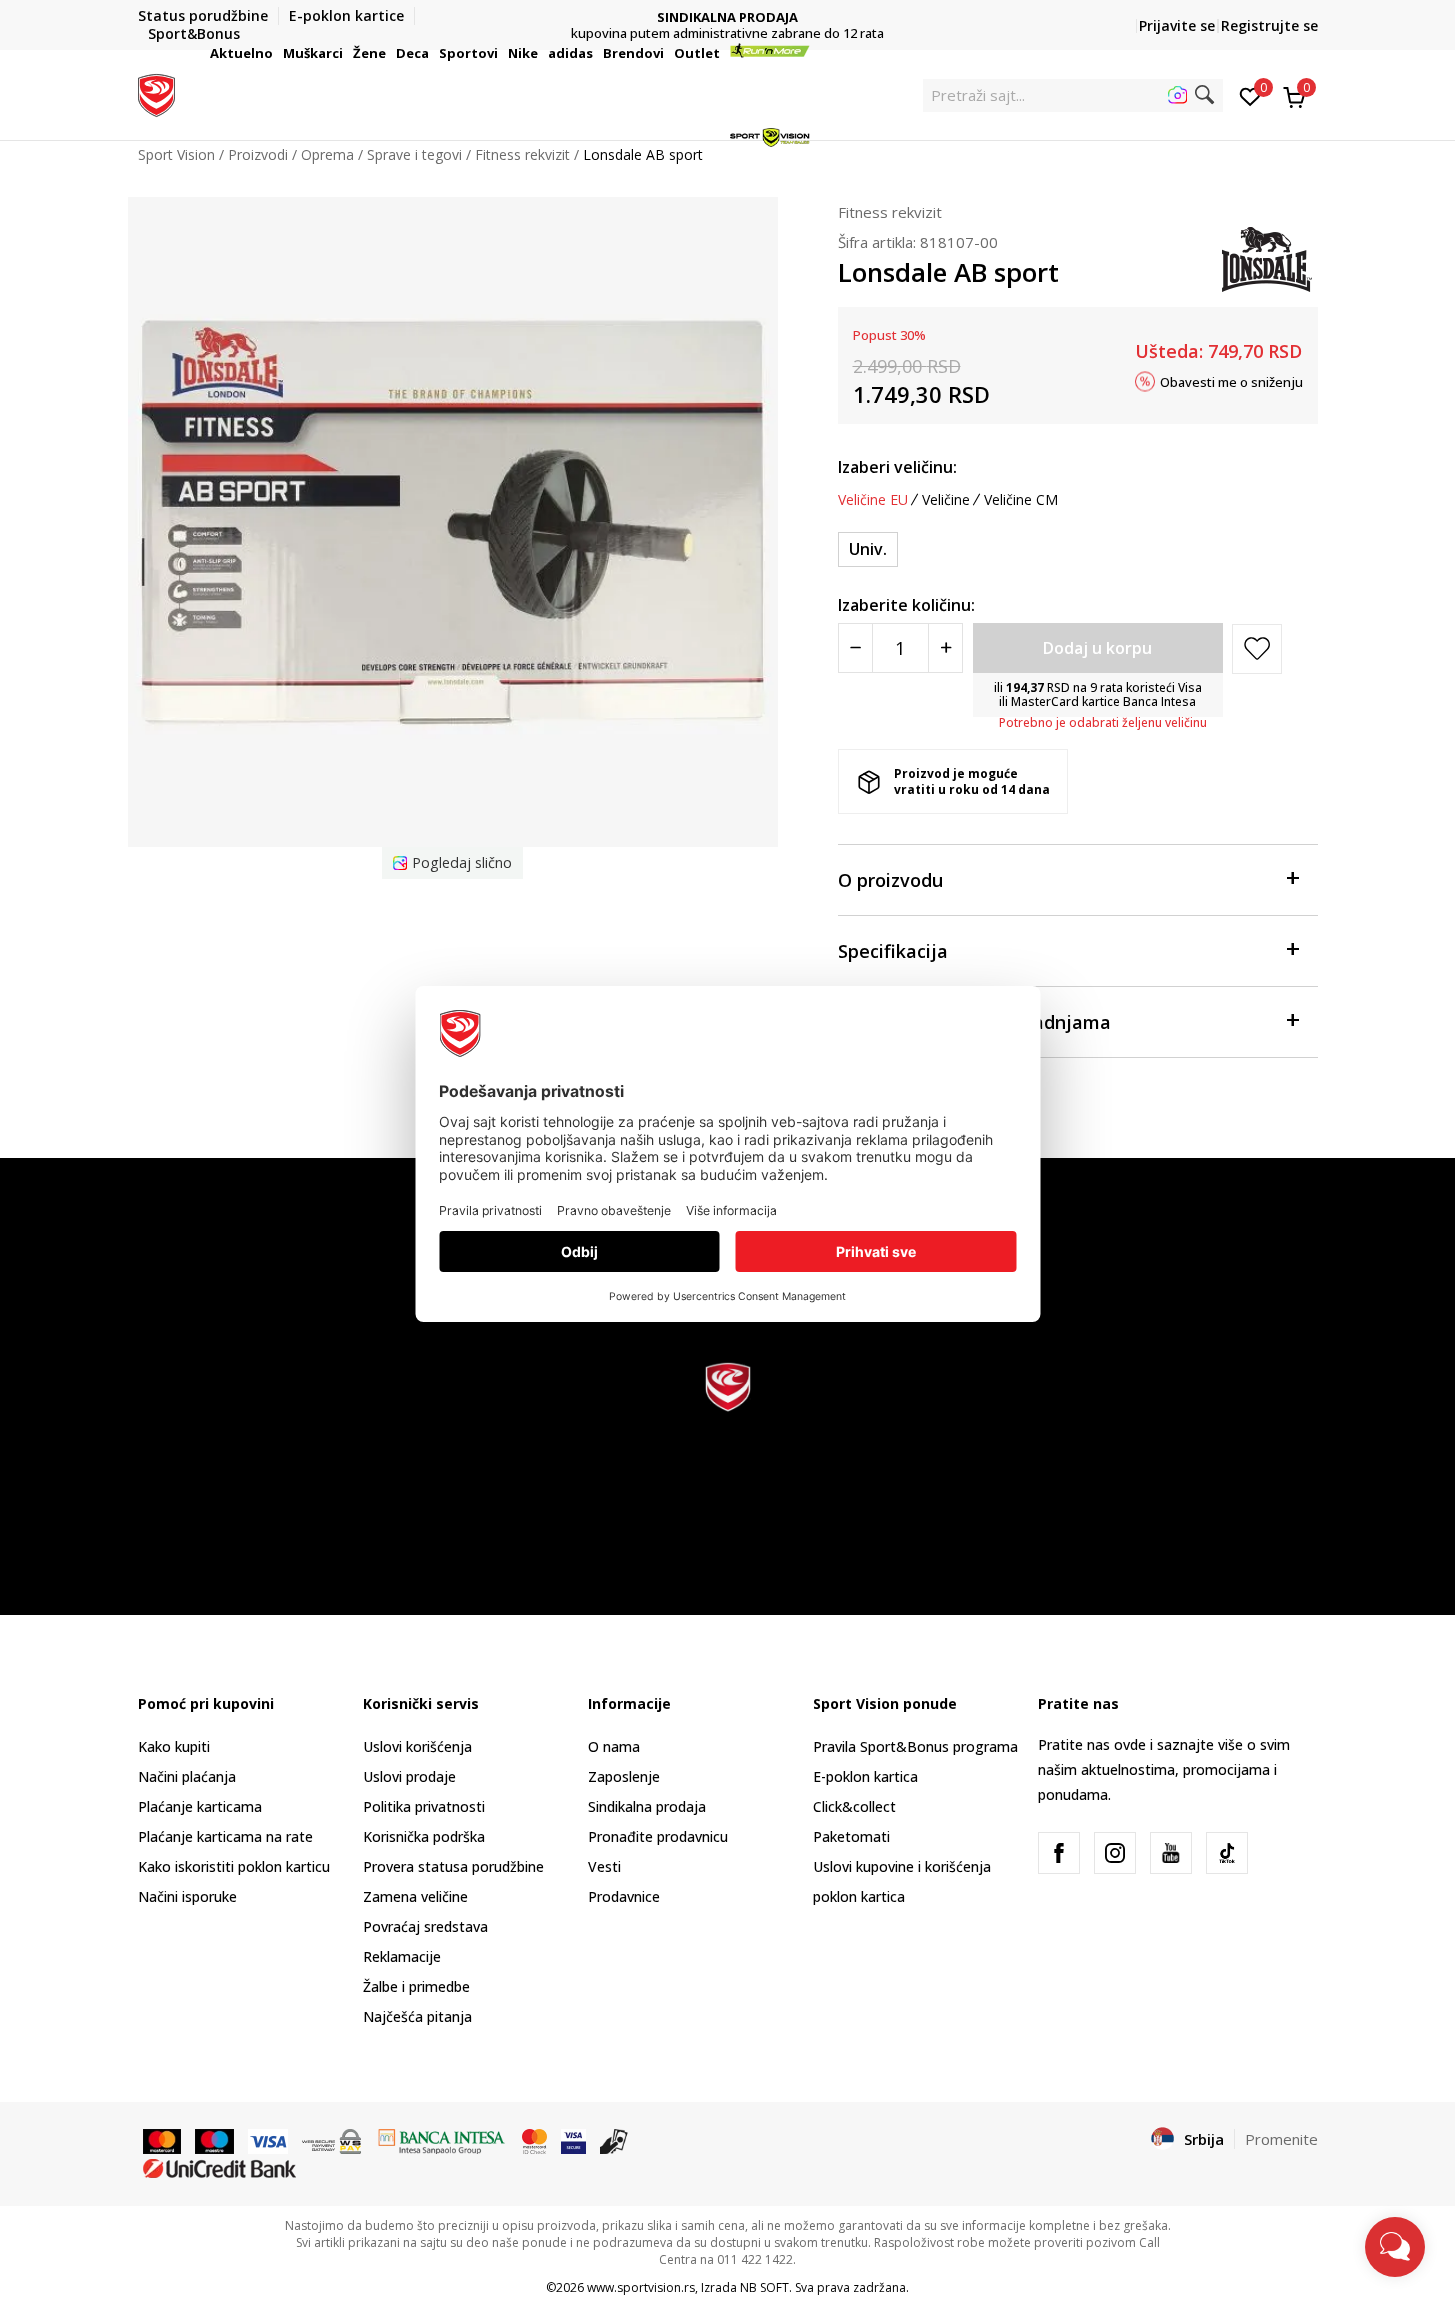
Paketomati (851, 1836)
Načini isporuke (187, 1896)
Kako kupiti (174, 1746)
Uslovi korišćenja (417, 1746)
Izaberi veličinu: (897, 467)
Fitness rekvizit (890, 212)
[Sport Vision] (156, 93)
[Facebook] (1059, 1853)
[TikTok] (1227, 1853)
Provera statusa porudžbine (453, 1866)
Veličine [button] (946, 500)
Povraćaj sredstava (425, 1926)
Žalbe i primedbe (416, 1986)
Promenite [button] (1281, 2139)
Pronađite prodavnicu (658, 1836)
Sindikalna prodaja (647, 1806)
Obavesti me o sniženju (1231, 381)
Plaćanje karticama (200, 1806)
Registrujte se (1269, 25)
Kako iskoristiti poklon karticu (234, 1866)
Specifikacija (893, 951)
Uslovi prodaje (409, 1776)
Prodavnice (624, 1896)
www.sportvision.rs (641, 2287)
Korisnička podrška (424, 1836)
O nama (614, 1746)
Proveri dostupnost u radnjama (974, 1022)
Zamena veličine (415, 1896)
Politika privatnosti (424, 1806)
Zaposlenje (624, 1776)
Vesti (604, 1866)
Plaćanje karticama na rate (225, 1836)
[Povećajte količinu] (945, 648)
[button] (276, 53)
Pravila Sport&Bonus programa (915, 1746)
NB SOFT (764, 2287)
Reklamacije (402, 1956)
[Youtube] (1171, 1853)
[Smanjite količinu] (855, 648)
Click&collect (854, 1806)
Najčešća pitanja (417, 2016)
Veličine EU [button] (873, 500)
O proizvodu (890, 880)
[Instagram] (1115, 1853)
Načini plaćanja (187, 1776)
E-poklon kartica (865, 1776)
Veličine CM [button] (1021, 500)
